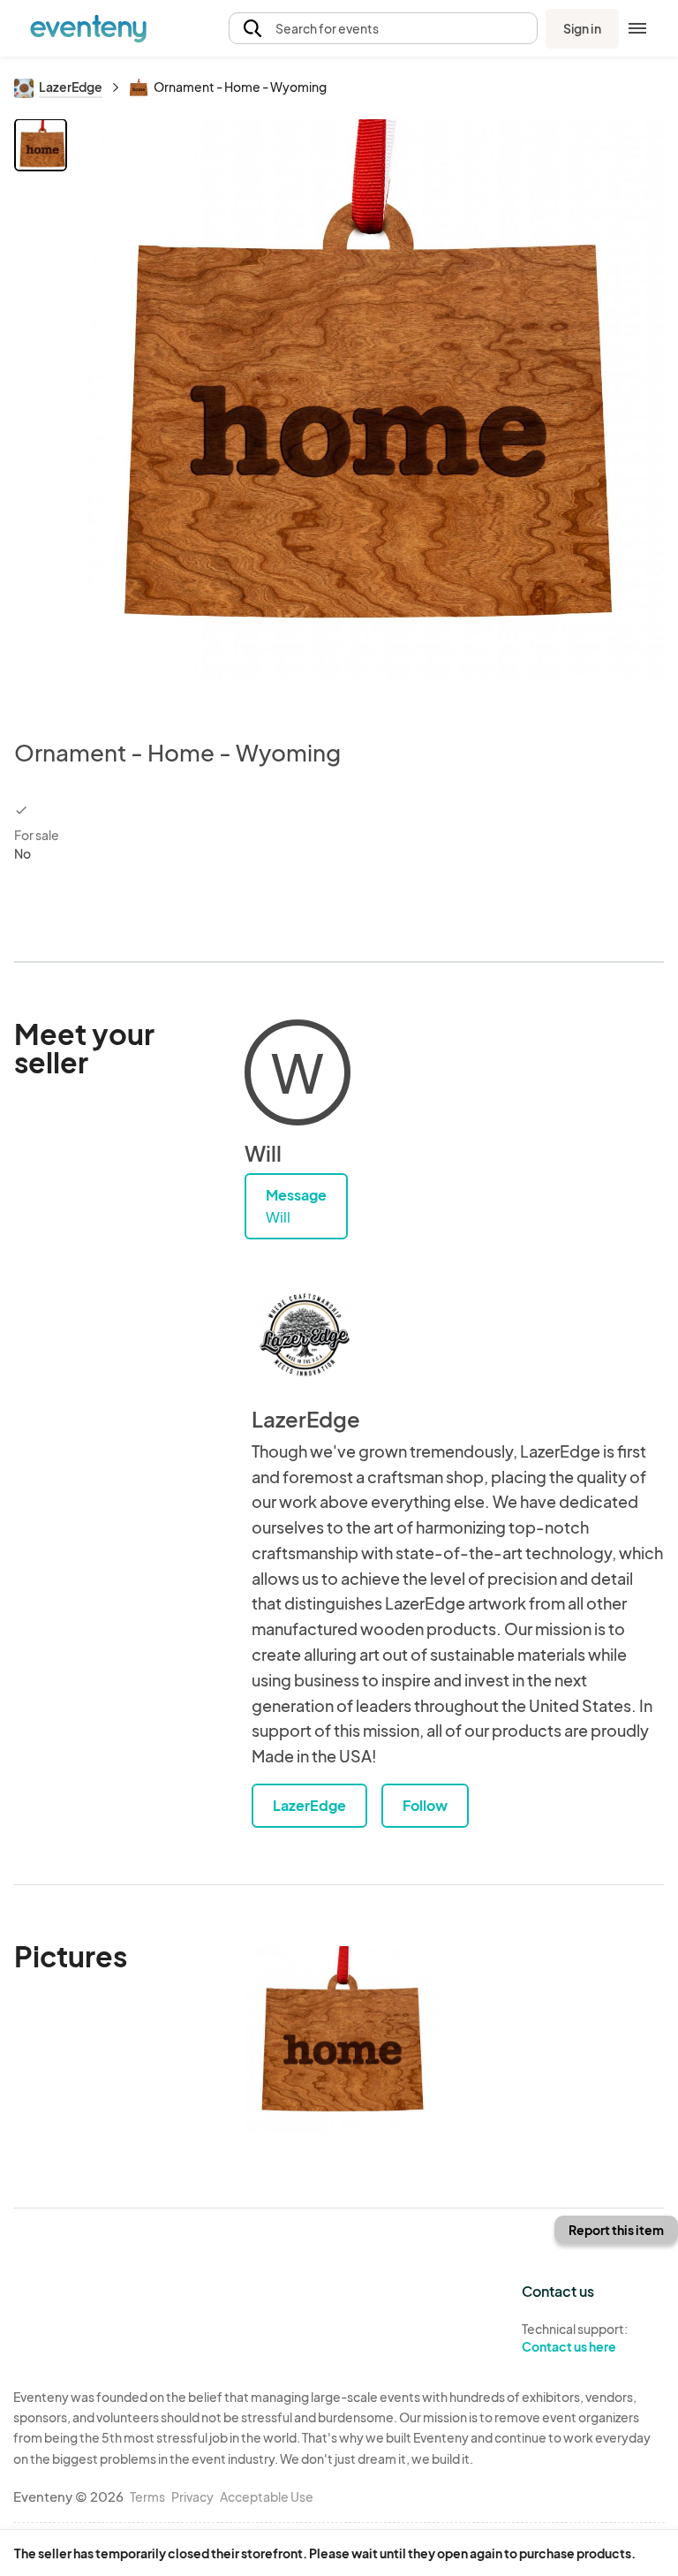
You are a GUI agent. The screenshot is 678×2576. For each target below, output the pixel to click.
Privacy (192, 2496)
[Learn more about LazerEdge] (305, 1335)
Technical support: (575, 2338)
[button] (383, 29)
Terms (147, 2496)
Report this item (616, 2230)
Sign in (582, 28)
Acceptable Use (267, 2496)
